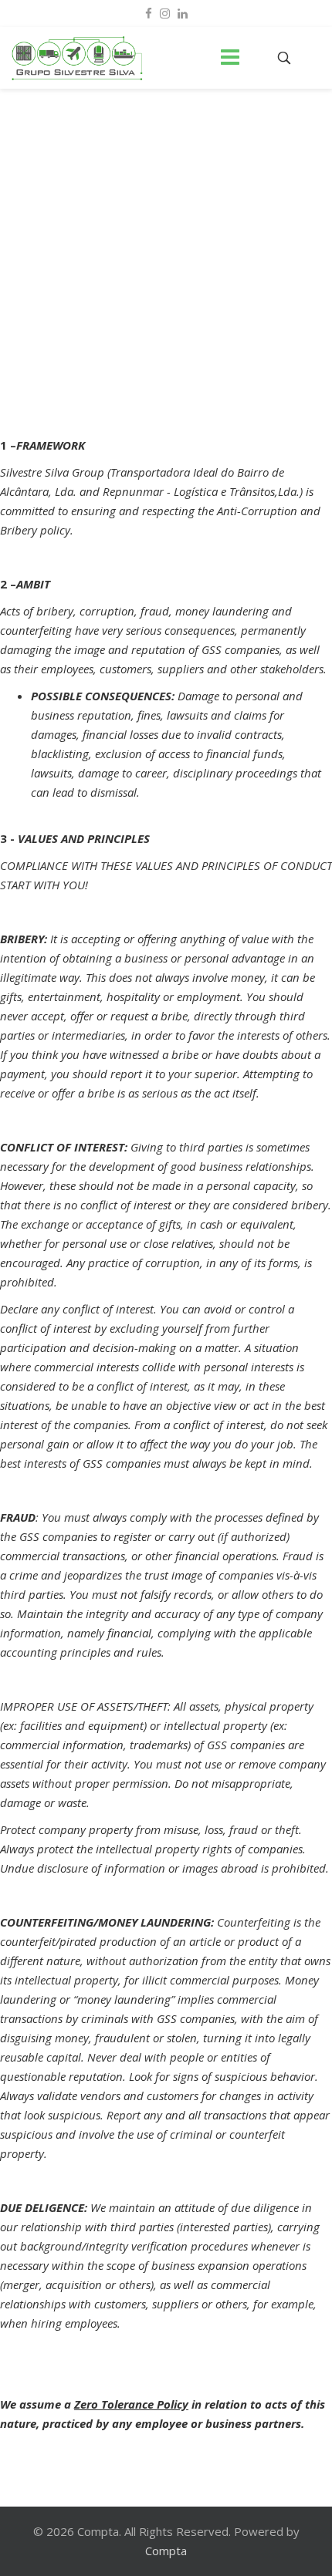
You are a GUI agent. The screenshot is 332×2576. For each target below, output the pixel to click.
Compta (166, 2551)
